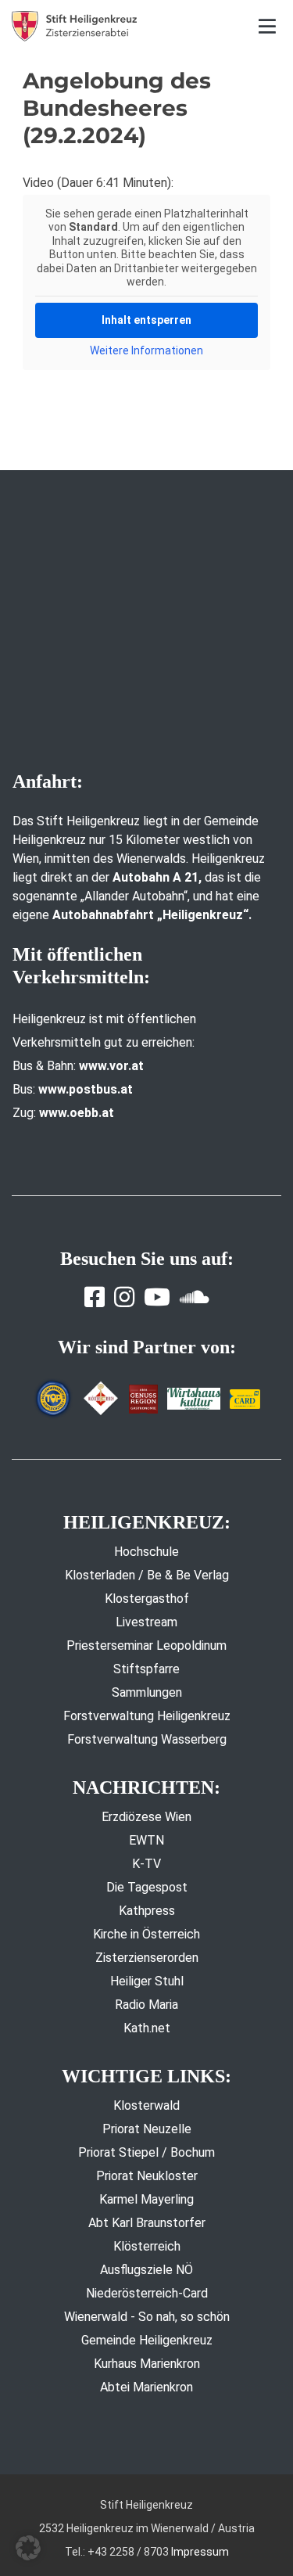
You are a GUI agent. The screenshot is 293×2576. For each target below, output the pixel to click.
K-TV (146, 1864)
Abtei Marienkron (146, 2387)
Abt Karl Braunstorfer (147, 2223)
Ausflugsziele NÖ (146, 2270)
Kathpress (147, 1911)
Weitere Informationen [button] (146, 350)
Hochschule (146, 1552)
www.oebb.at (77, 1113)
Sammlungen (147, 1692)
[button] (28, 2548)
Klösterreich (147, 2246)
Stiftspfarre (146, 1669)
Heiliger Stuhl (147, 1981)
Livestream (146, 1622)
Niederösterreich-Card (147, 2293)
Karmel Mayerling (146, 2199)
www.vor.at (111, 1066)
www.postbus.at (86, 1089)
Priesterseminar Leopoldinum (146, 1645)
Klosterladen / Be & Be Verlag (147, 1575)
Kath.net (147, 2028)
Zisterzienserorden (147, 1958)
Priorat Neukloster (147, 2176)
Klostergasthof (147, 1599)
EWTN (146, 1840)
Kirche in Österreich (146, 1934)
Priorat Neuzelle (147, 2129)
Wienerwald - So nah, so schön (147, 2317)
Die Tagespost (147, 1887)
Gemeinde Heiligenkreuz (147, 2340)
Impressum (200, 2552)
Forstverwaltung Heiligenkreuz (147, 1716)
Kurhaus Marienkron (147, 2364)
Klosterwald (146, 2105)
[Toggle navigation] (268, 26)
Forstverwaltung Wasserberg (147, 1739)
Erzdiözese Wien (146, 1817)
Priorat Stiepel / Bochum (146, 2152)
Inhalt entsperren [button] (146, 320)
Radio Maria (146, 2005)
